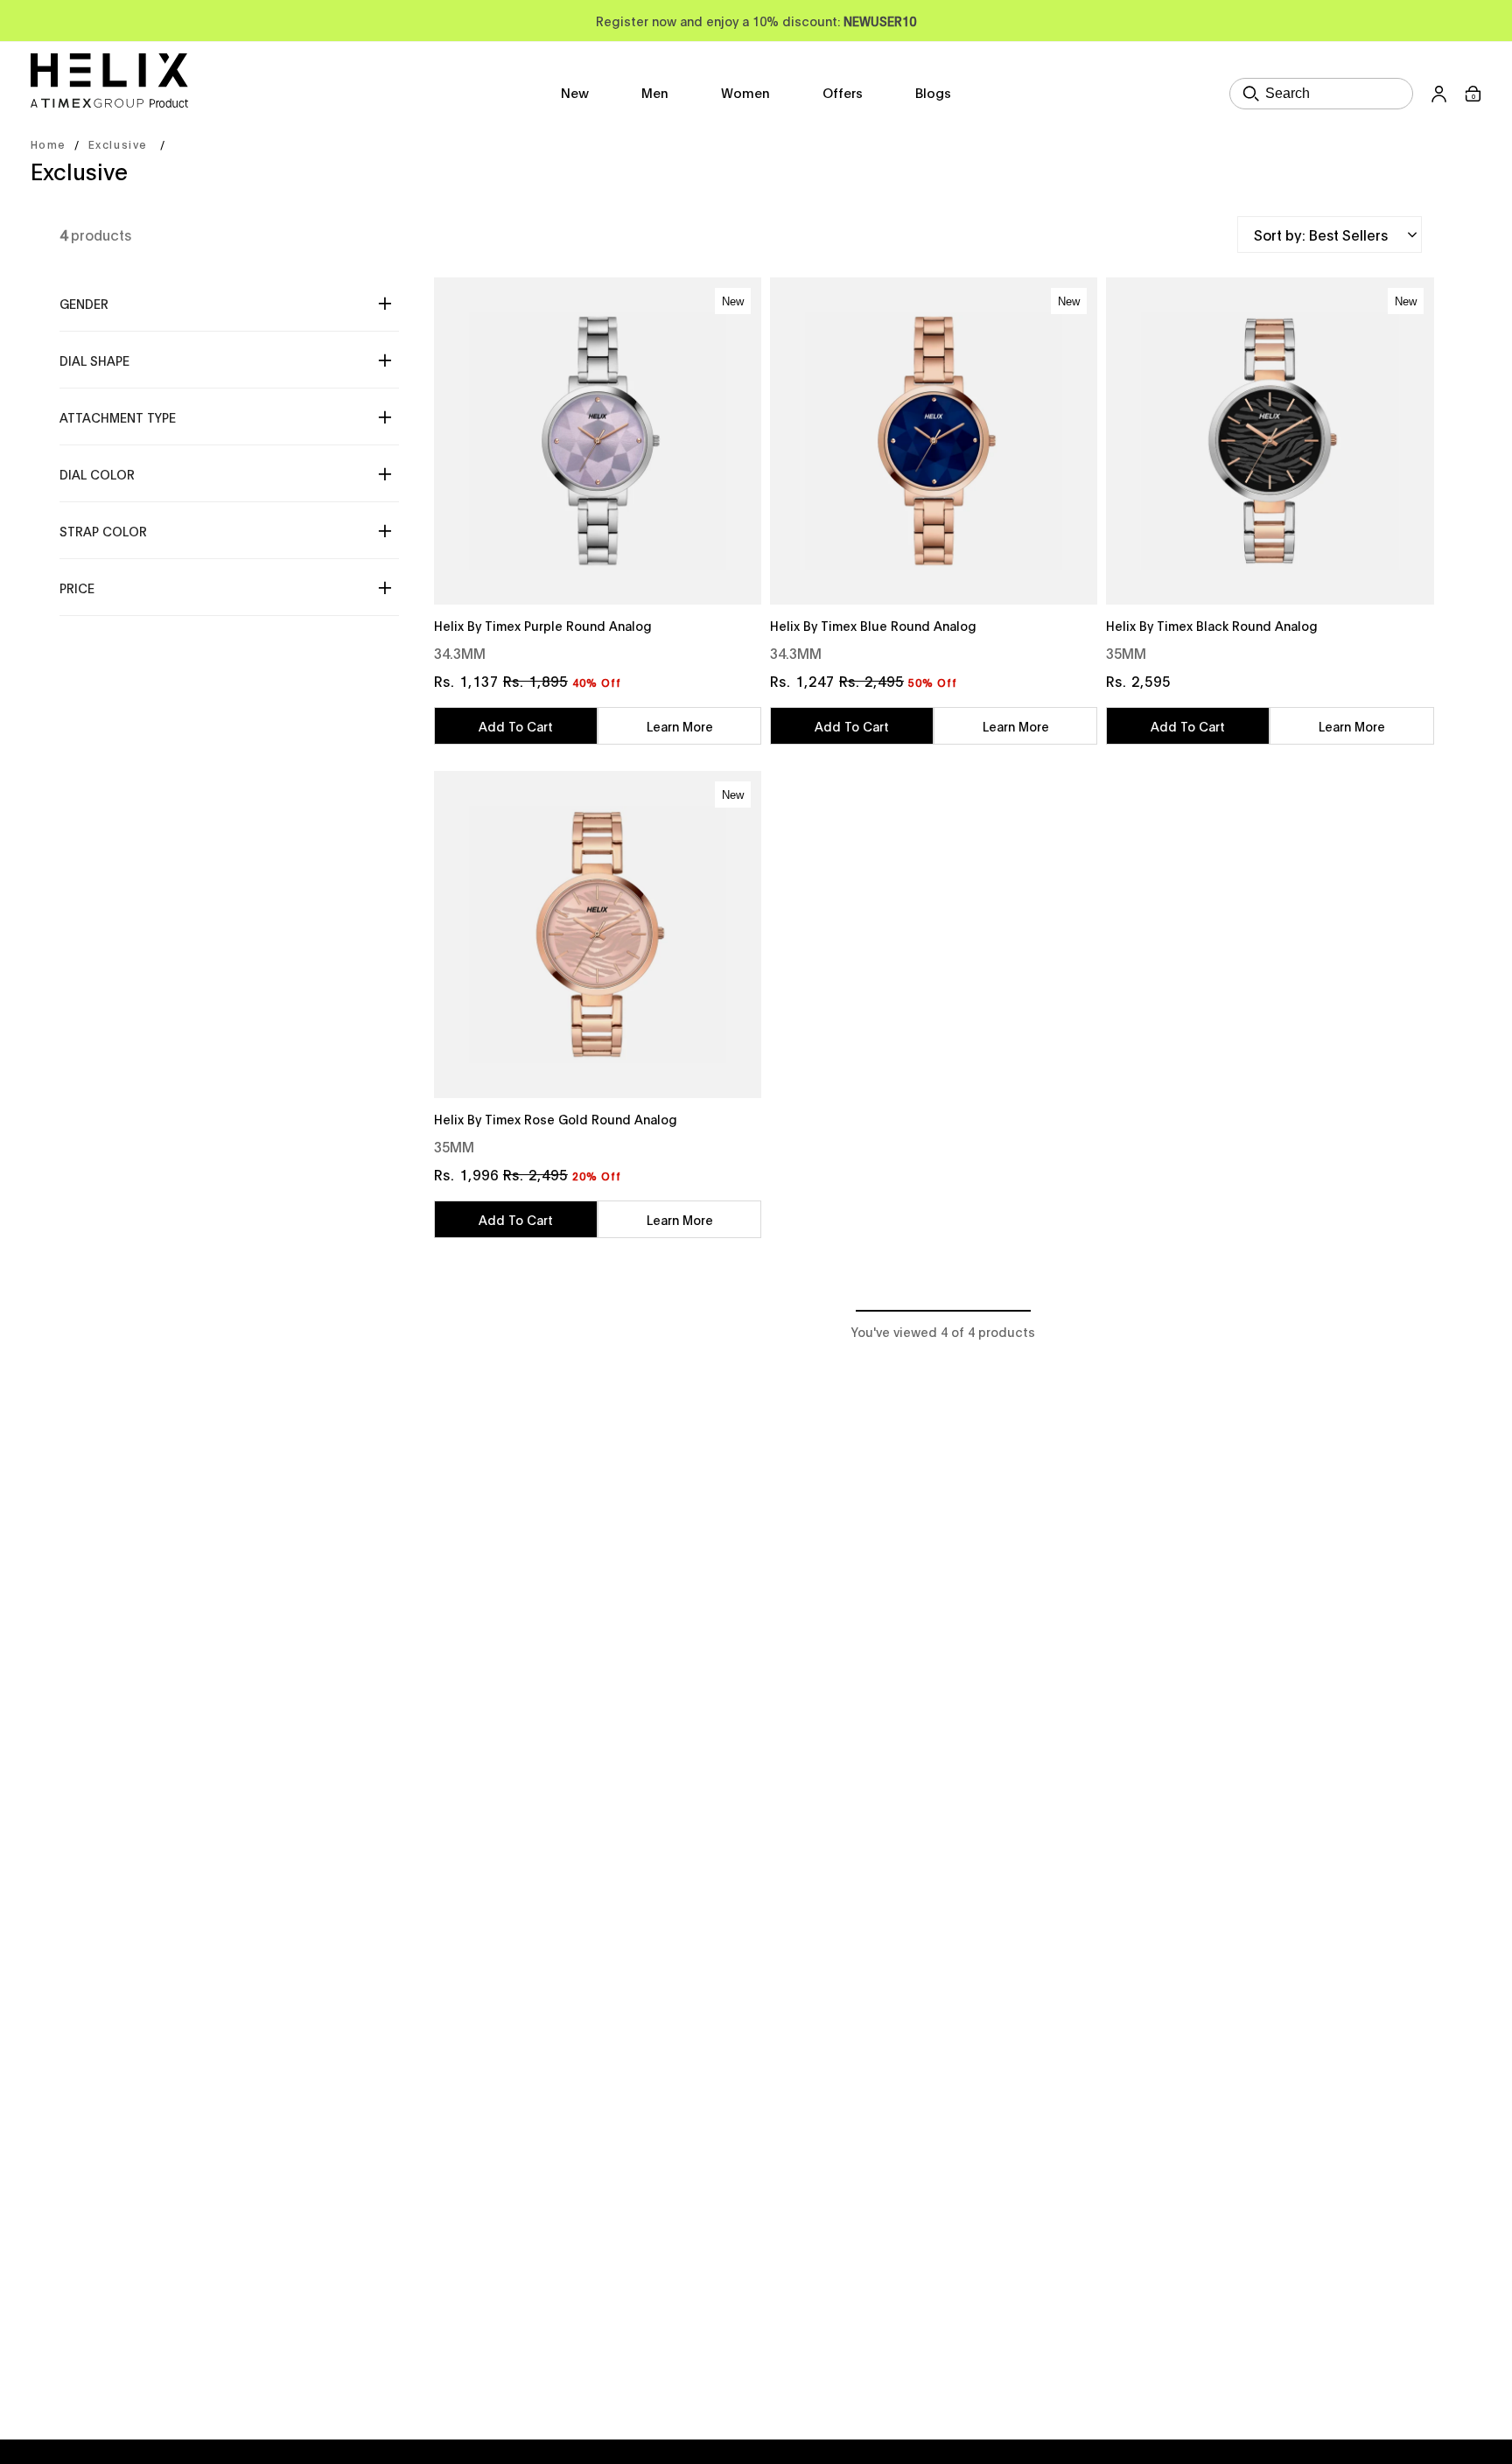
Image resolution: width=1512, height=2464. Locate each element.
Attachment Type (118, 417)
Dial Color (97, 474)
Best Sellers (1348, 234)
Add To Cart (516, 726)
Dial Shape (94, 360)
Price (77, 588)
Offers (843, 92)
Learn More (680, 726)
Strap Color (103, 531)
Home (48, 144)
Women (745, 92)
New (575, 92)
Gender (84, 303)
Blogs (933, 92)
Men (655, 92)
